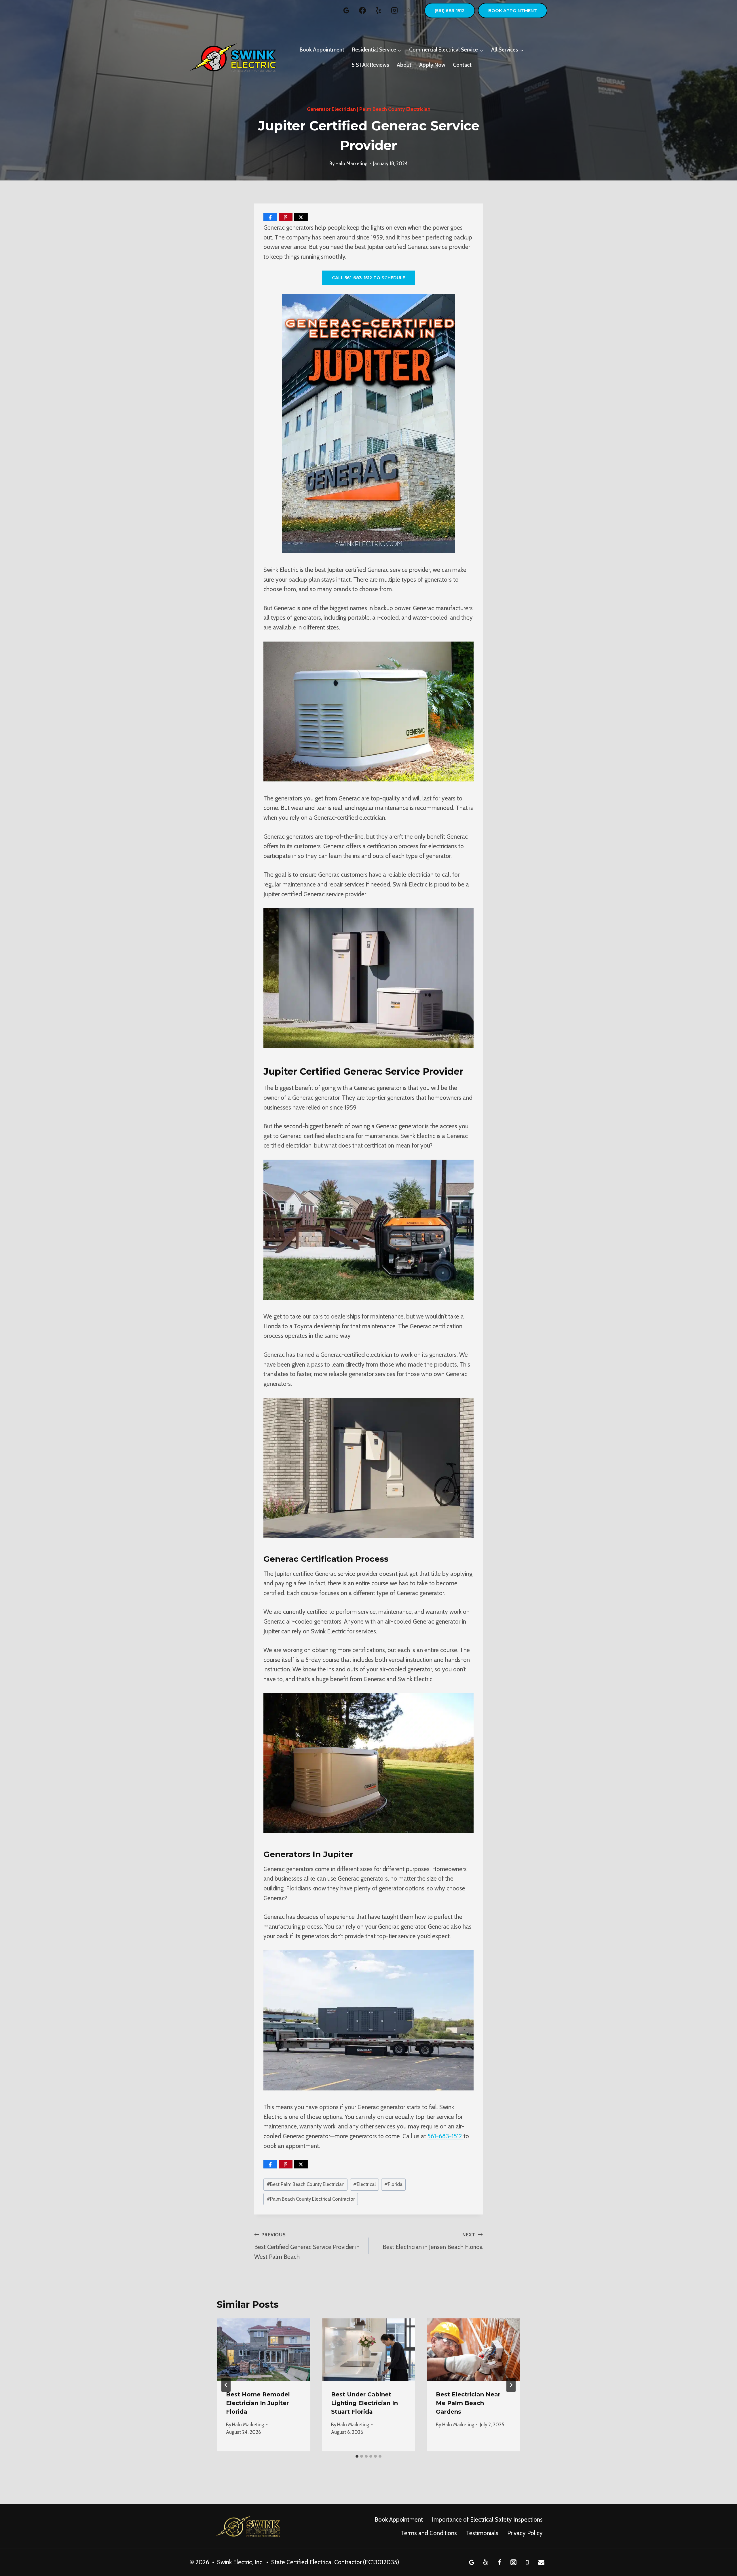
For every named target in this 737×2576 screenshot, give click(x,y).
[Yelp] (378, 10)
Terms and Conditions (429, 2533)
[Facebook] (362, 10)
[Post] (301, 217)
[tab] (357, 2456)
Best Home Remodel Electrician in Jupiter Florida (258, 2403)
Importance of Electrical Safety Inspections (487, 2519)
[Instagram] (394, 10)
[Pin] (286, 217)
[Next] (511, 2385)
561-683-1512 (446, 2136)
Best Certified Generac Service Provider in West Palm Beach (307, 2246)
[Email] (541, 2562)
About (404, 65)
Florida (393, 2184)
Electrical (364, 2184)
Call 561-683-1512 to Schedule (368, 278)
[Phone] (527, 2562)
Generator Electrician (331, 109)
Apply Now (432, 65)
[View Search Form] (409, 11)
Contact (462, 65)
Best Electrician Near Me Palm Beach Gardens (468, 2403)
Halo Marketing (351, 163)
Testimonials (482, 2533)
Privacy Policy (525, 2533)
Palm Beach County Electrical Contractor (311, 2199)
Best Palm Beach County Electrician (305, 2184)
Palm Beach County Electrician (395, 109)
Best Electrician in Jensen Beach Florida (433, 2241)
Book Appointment (513, 11)
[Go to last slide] (226, 2385)
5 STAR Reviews (371, 65)
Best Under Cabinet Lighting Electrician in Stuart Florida (364, 2403)
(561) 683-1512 (450, 11)
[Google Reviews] (346, 10)
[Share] (270, 217)
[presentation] (264, 2349)
